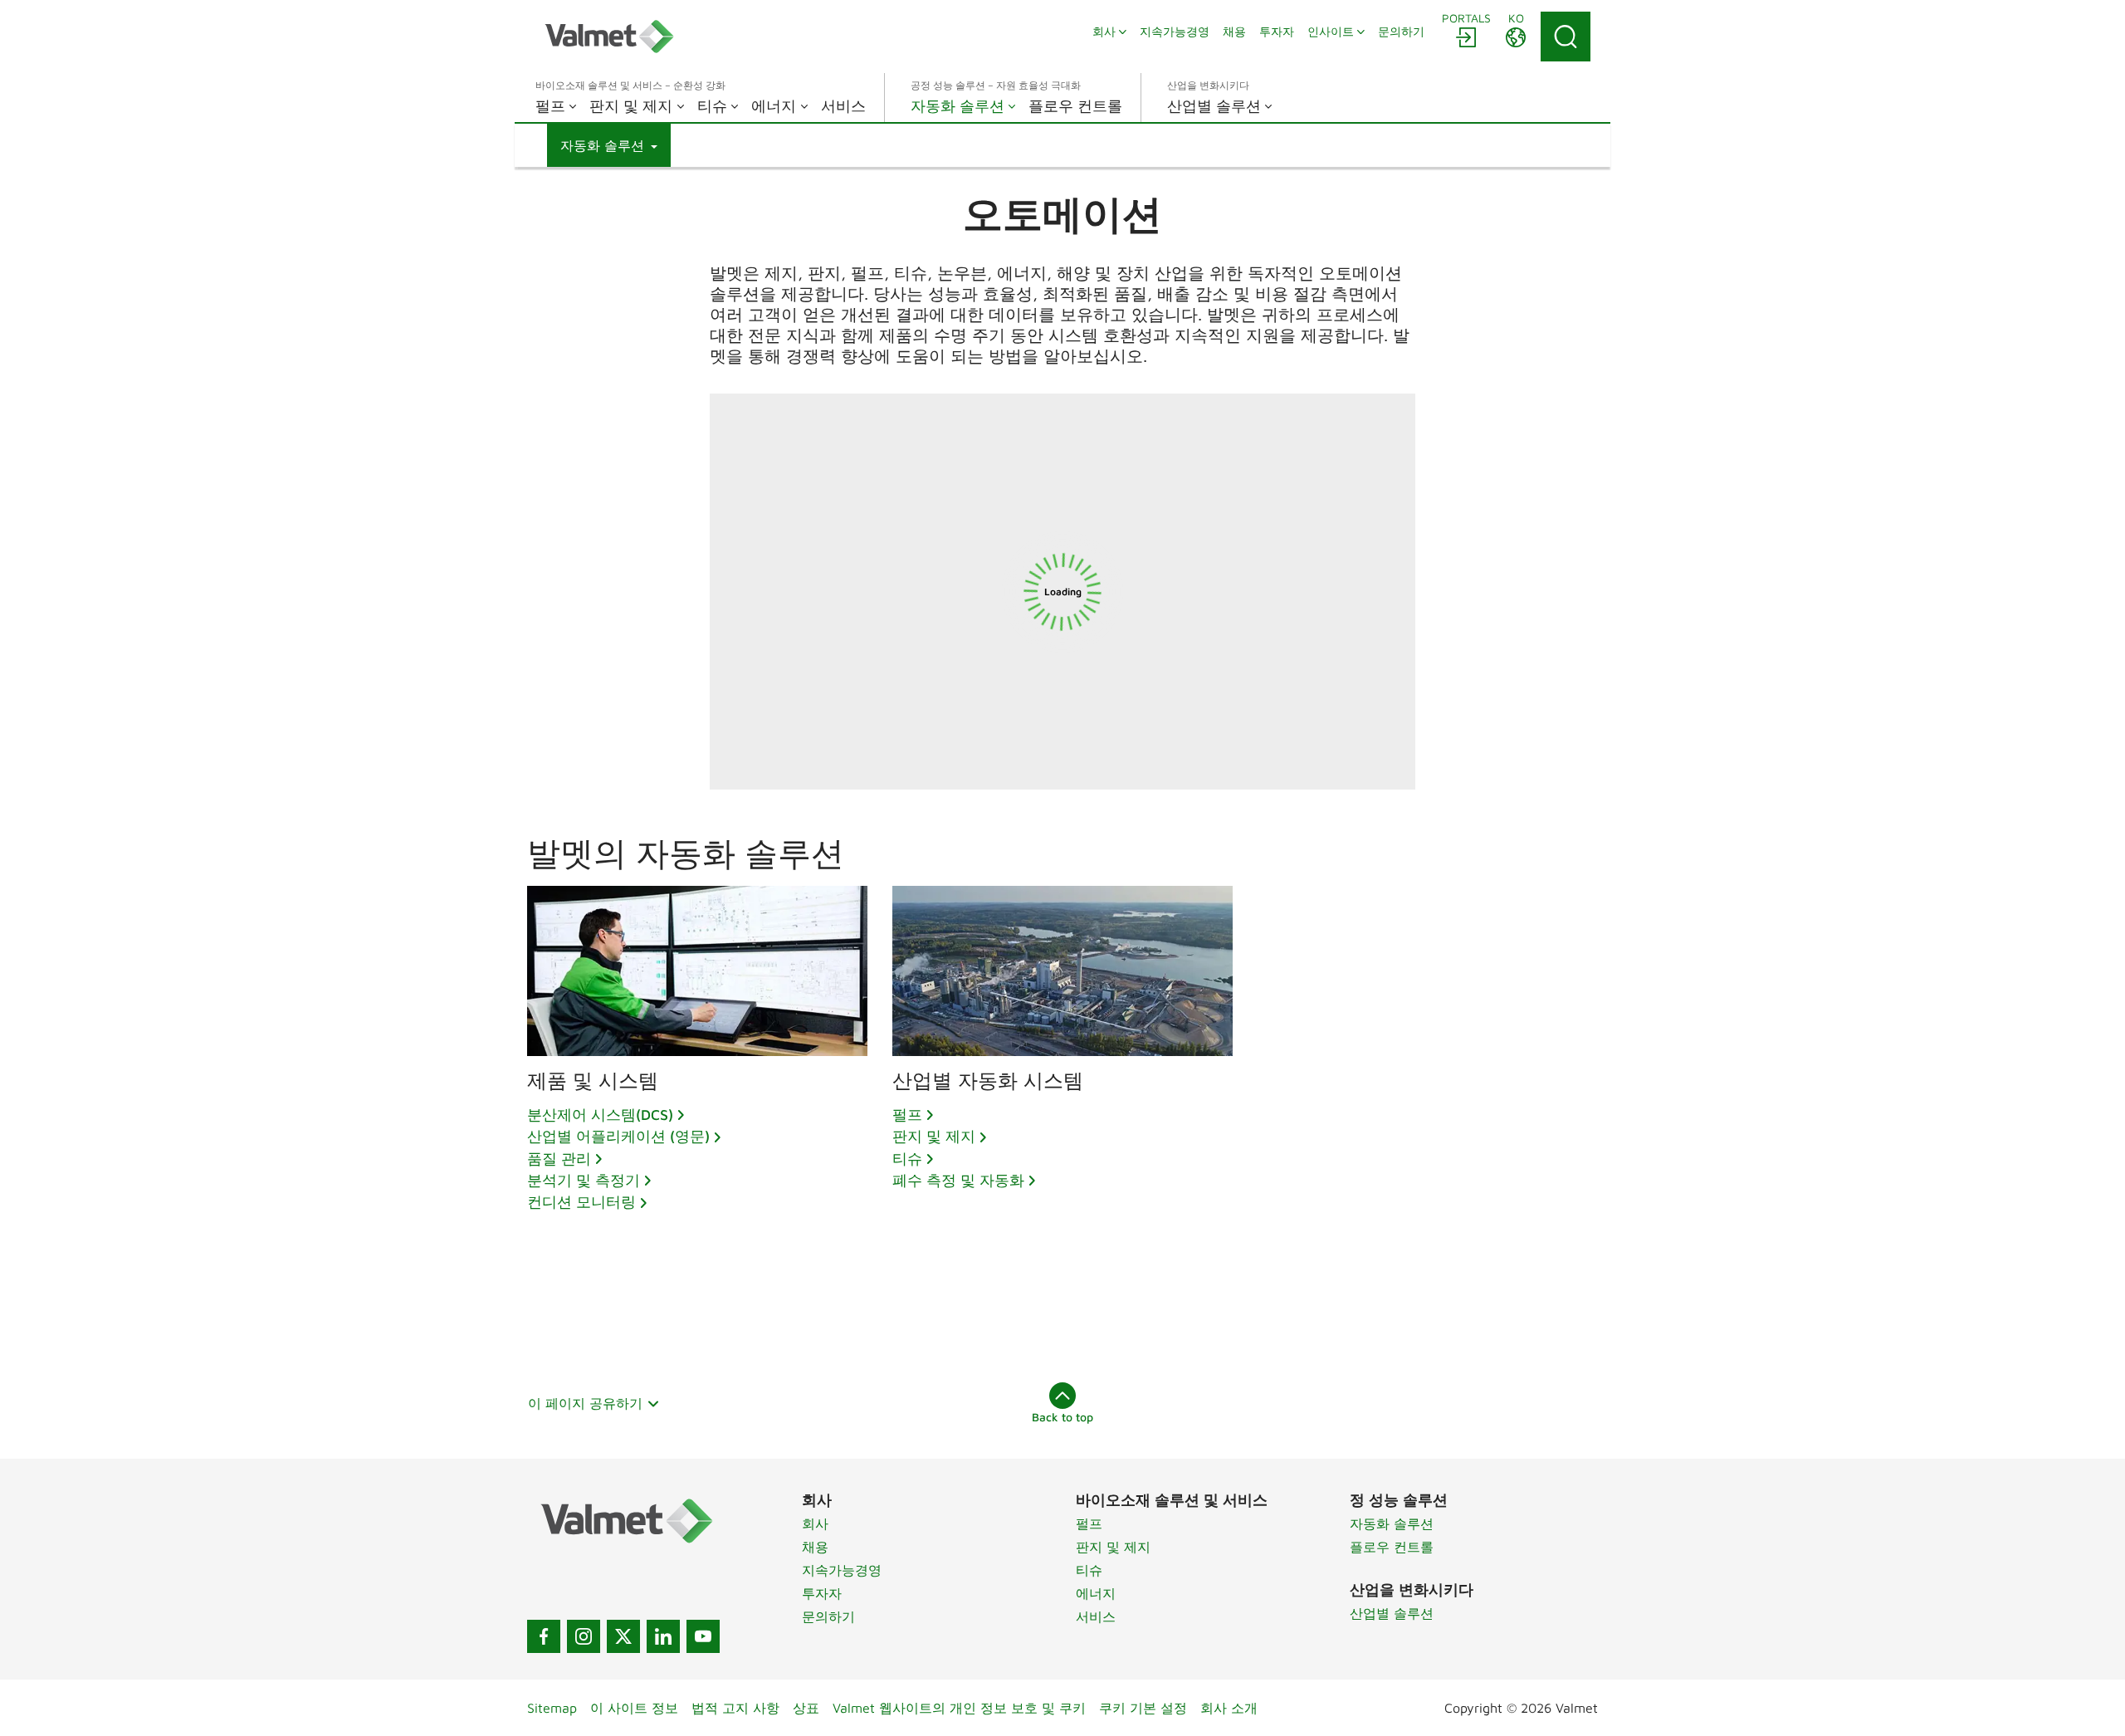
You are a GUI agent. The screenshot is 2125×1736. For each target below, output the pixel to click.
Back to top (1062, 1417)
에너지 (1096, 1593)
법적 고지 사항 (735, 1708)
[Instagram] (584, 1636)
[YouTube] (703, 1636)
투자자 (822, 1593)
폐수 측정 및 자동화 (958, 1180)
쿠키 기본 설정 (1143, 1708)
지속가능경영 (842, 1570)
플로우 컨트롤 (1392, 1547)
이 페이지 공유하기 (585, 1403)
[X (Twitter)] (623, 1636)
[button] (609, 145)
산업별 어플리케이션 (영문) (618, 1136)
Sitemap (552, 1708)
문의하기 (828, 1616)
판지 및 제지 (934, 1136)
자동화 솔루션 (1392, 1523)
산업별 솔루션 (1392, 1613)
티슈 (907, 1159)
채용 (815, 1547)
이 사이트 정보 (634, 1708)
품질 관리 (559, 1159)
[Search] (1566, 37)
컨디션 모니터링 (581, 1202)
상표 (806, 1708)
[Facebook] (544, 1636)
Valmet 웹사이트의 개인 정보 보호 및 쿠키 (959, 1708)
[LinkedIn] (663, 1636)
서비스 (1096, 1616)
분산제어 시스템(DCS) (600, 1115)
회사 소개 (1229, 1708)
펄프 (907, 1115)
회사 (815, 1523)
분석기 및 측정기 (584, 1180)
